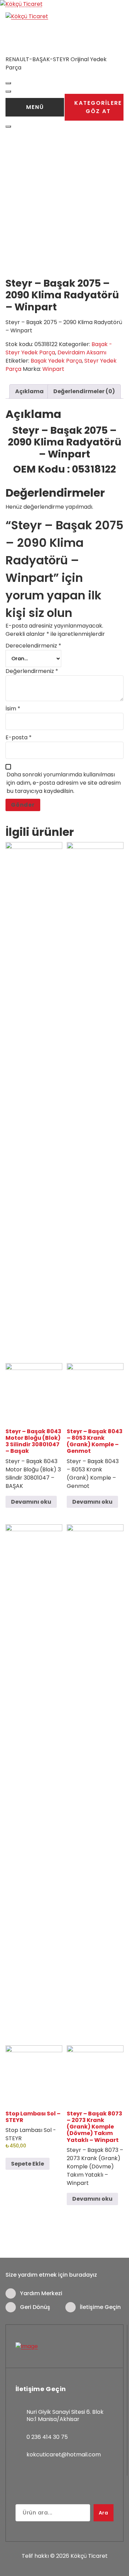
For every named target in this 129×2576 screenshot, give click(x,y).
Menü (35, 107)
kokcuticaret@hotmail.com (64, 2455)
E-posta (19, 737)
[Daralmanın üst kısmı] (8, 126)
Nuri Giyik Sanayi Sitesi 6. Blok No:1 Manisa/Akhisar (65, 2416)
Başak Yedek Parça (56, 361)
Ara (104, 2513)
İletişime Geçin (100, 2307)
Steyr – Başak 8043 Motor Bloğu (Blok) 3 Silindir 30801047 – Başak (33, 1441)
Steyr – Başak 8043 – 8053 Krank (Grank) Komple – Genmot (95, 1441)
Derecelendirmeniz (33, 646)
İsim (13, 709)
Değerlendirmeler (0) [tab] (84, 391)
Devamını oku (31, 1502)
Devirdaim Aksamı (82, 352)
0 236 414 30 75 (47, 2437)
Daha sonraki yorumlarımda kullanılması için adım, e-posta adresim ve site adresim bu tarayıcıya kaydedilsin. (64, 783)
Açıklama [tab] (29, 391)
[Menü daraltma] (8, 83)
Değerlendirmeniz (32, 671)
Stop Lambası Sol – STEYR (33, 2117)
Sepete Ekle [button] (28, 2164)
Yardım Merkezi (41, 2293)
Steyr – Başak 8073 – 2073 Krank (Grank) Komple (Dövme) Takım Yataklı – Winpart (94, 2127)
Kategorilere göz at (98, 107)
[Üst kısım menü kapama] (8, 91)
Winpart (53, 369)
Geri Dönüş (35, 2307)
